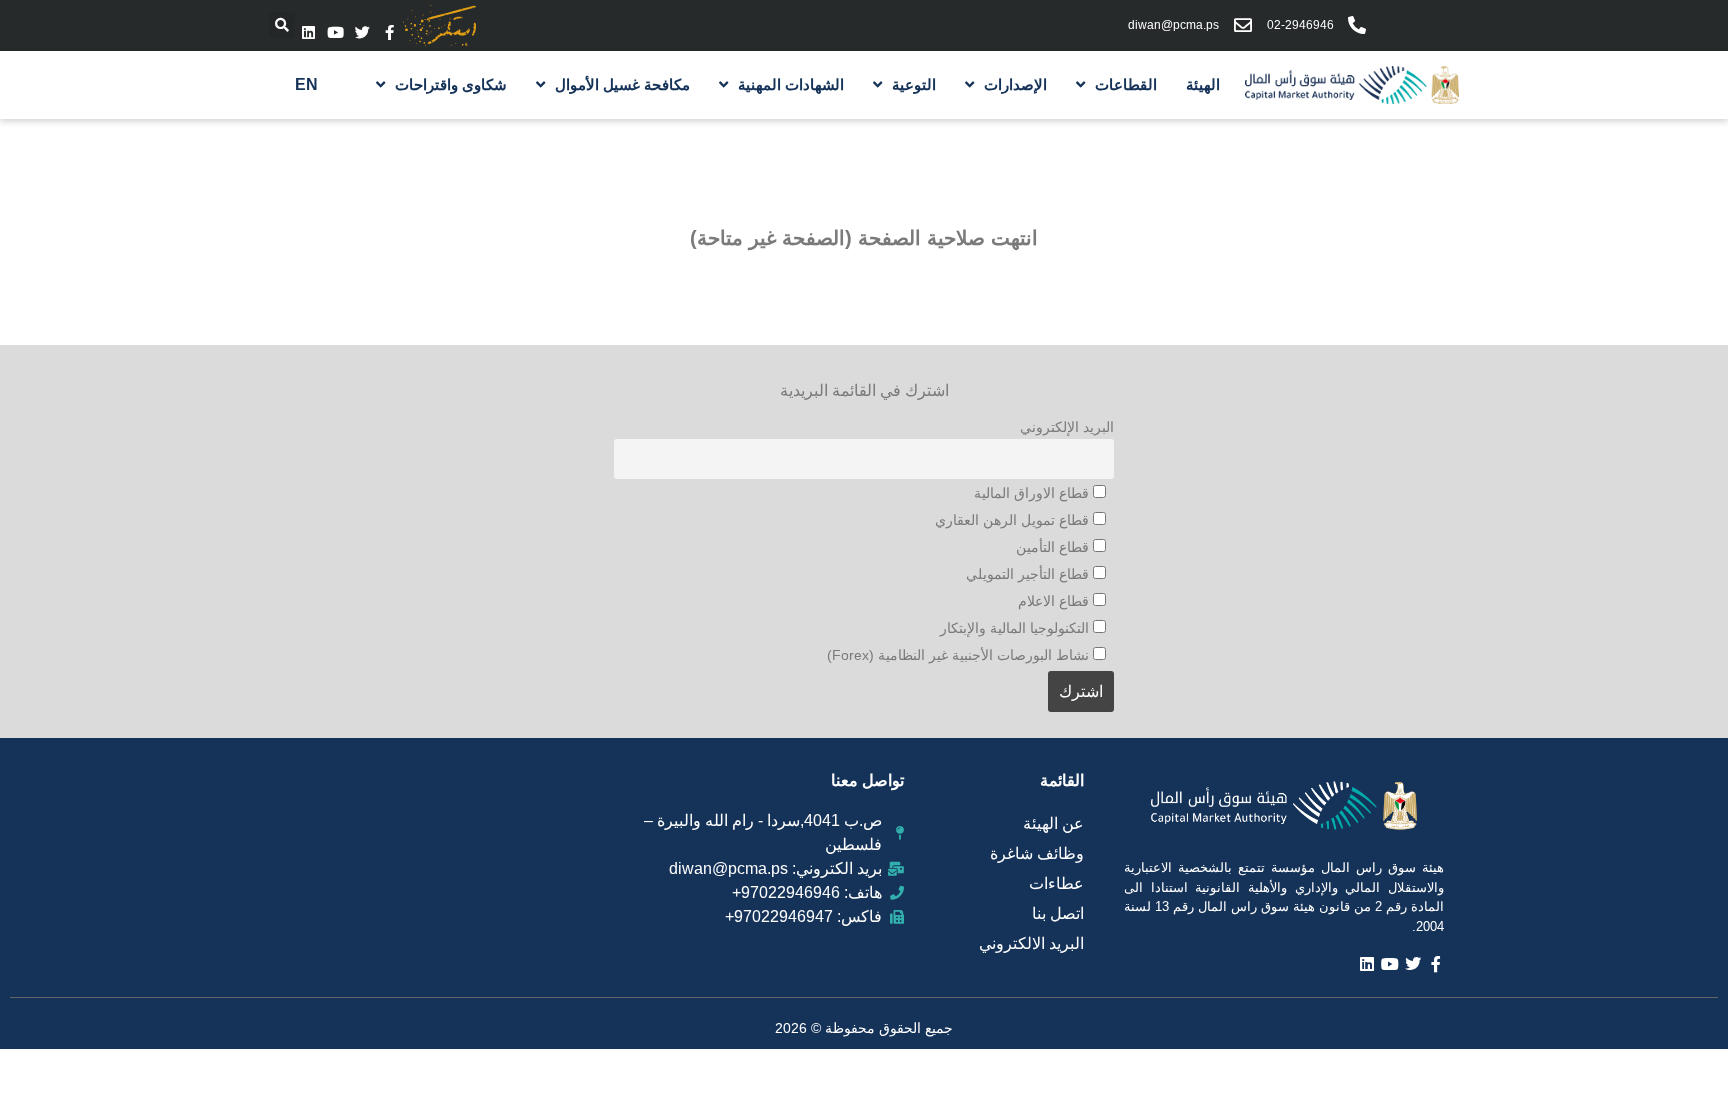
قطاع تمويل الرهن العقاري (1014, 520)
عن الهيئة (1053, 823)
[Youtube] (335, 32)
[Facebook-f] (389, 32)
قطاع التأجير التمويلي (1029, 574)
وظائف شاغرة (1037, 853)
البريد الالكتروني (1031, 943)
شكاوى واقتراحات (451, 84)
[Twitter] (362, 32)
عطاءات (1056, 883)
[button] (282, 25)
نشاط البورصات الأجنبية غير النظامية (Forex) (960, 655)
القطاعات (1126, 84)
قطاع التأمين (1054, 547)
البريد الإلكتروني (1067, 427)
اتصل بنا (1058, 913)
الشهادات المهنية (791, 84)
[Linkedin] (308, 32)
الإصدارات (1015, 84)
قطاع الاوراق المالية (1033, 493)
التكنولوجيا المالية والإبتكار (1016, 628)
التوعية (914, 84)
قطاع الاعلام (1055, 601)
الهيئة (1203, 84)
